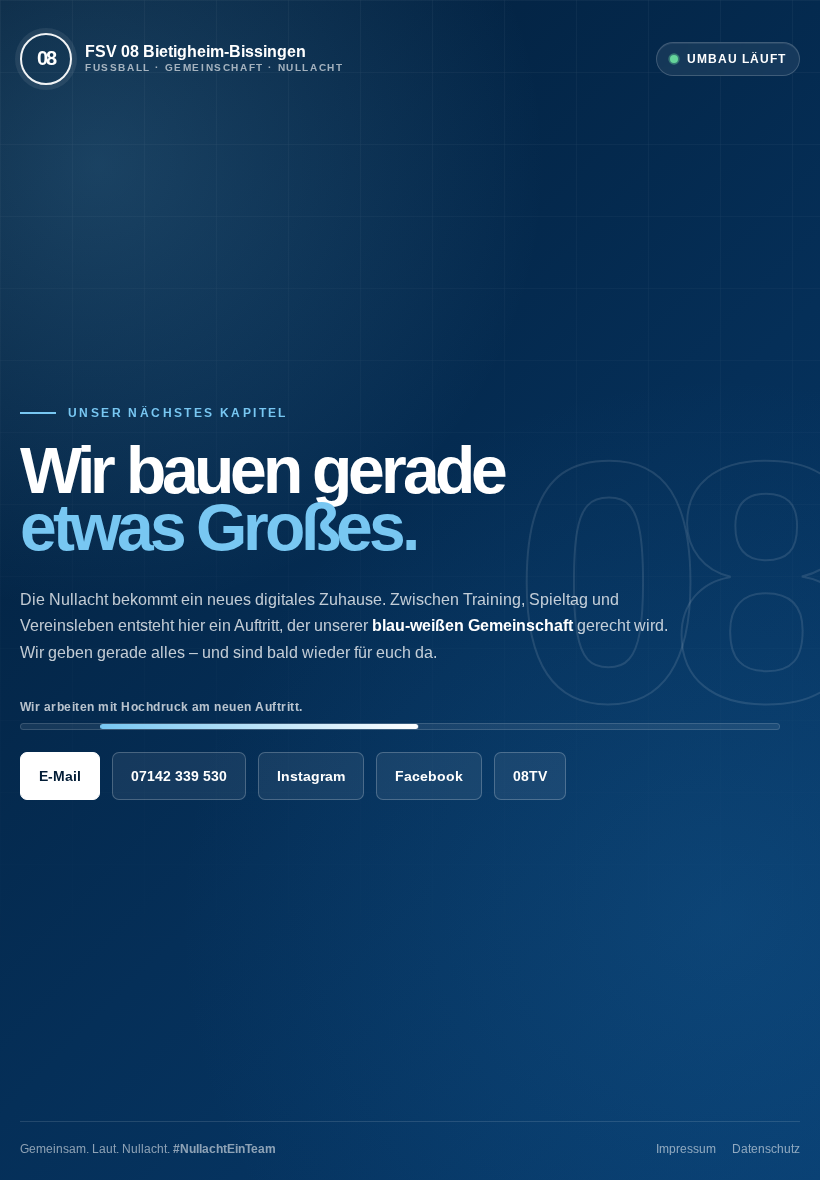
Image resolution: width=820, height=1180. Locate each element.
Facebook (429, 776)
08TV (530, 776)
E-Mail (60, 776)
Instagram (311, 776)
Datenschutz (766, 1149)
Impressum (686, 1149)
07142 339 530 (179, 776)
